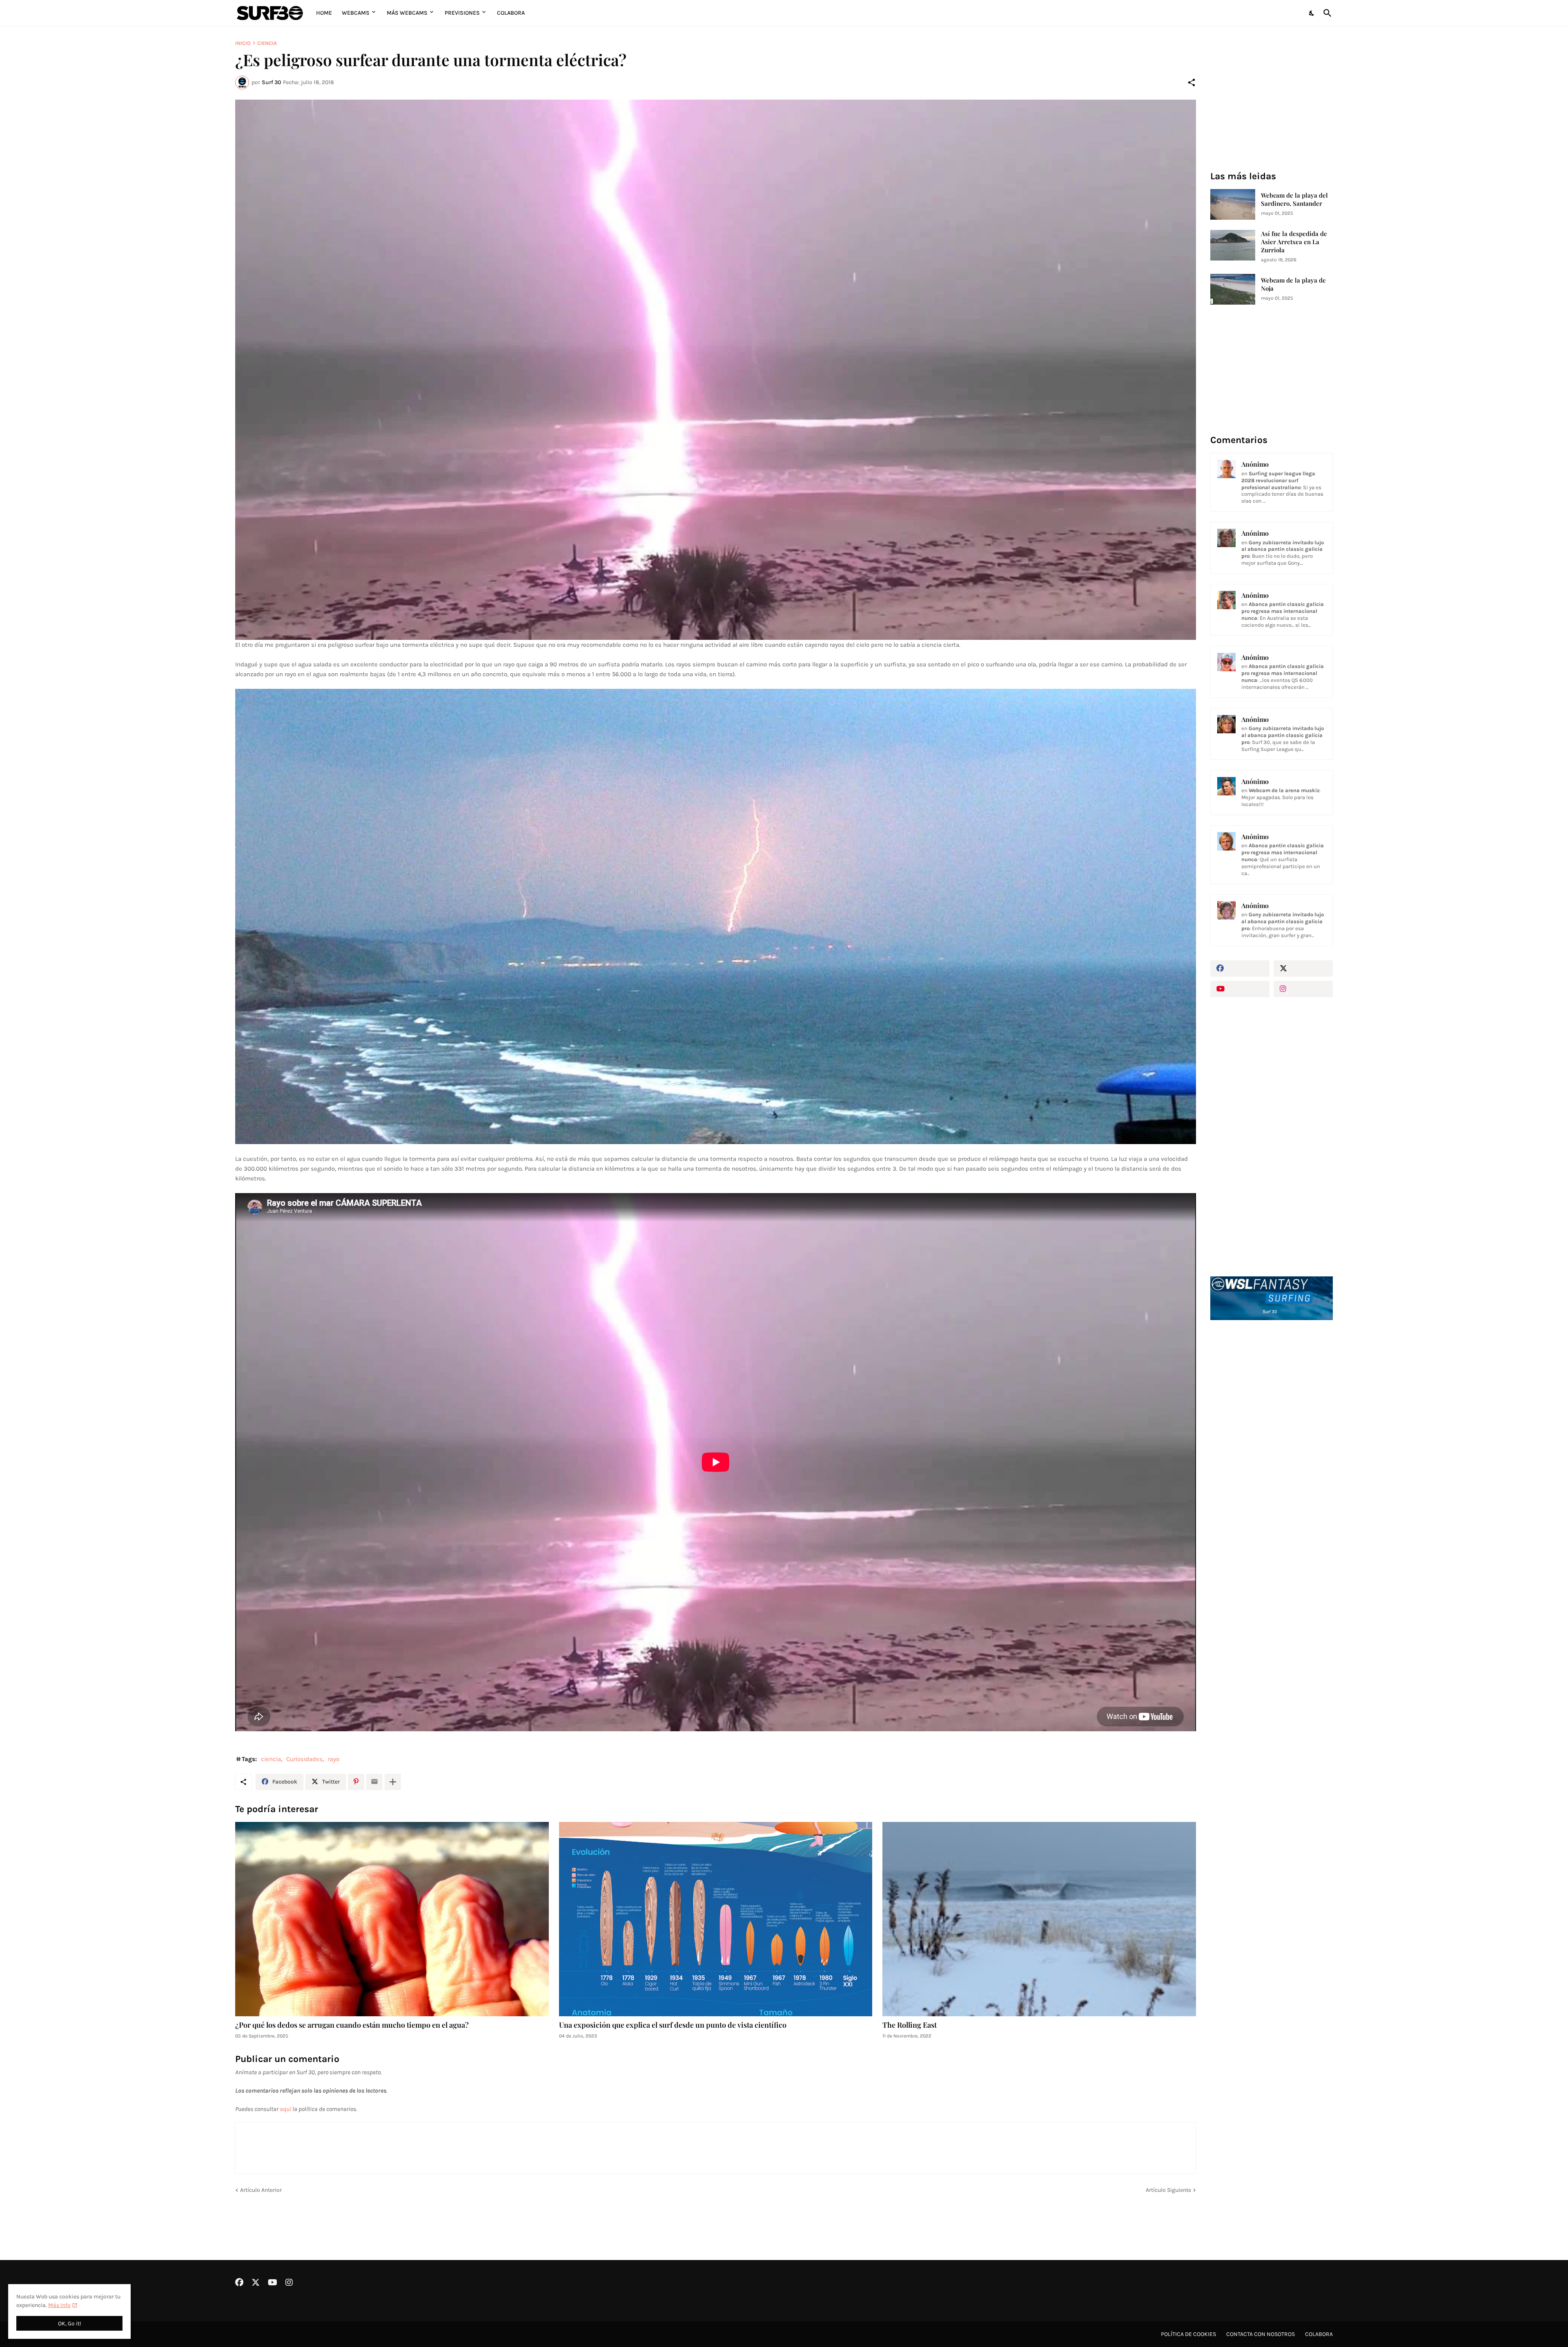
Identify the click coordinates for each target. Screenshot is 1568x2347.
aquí (285, 2109)
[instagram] (1303, 989)
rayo (334, 1759)
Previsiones (462, 13)
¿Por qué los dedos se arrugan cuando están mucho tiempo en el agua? (352, 2025)
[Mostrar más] (393, 1782)
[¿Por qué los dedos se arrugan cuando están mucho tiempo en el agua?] (392, 1919)
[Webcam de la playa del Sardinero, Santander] (1233, 204)
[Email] (374, 1782)
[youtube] (1240, 989)
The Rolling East (910, 2025)
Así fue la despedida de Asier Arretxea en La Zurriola (1294, 242)
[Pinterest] (356, 1782)
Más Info (59, 2305)
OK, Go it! (70, 2324)
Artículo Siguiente (1168, 2190)
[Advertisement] (1272, 1465)
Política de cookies (1188, 2334)
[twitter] (1303, 969)
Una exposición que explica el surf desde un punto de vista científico (673, 2025)
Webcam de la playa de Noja (1293, 284)
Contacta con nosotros (1261, 2334)
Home (324, 13)
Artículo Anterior (261, 2190)
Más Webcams (407, 13)
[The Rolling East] (1039, 1919)
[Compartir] (1192, 82)
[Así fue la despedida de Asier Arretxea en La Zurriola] (1233, 245)
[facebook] (1240, 969)
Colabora (511, 13)
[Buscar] (1326, 13)
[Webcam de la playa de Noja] (1233, 289)
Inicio (243, 43)
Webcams (356, 13)
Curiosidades (304, 1759)
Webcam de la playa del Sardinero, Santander (1294, 199)
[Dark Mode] (1312, 13)
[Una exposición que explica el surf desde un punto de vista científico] (716, 1919)
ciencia (267, 43)
